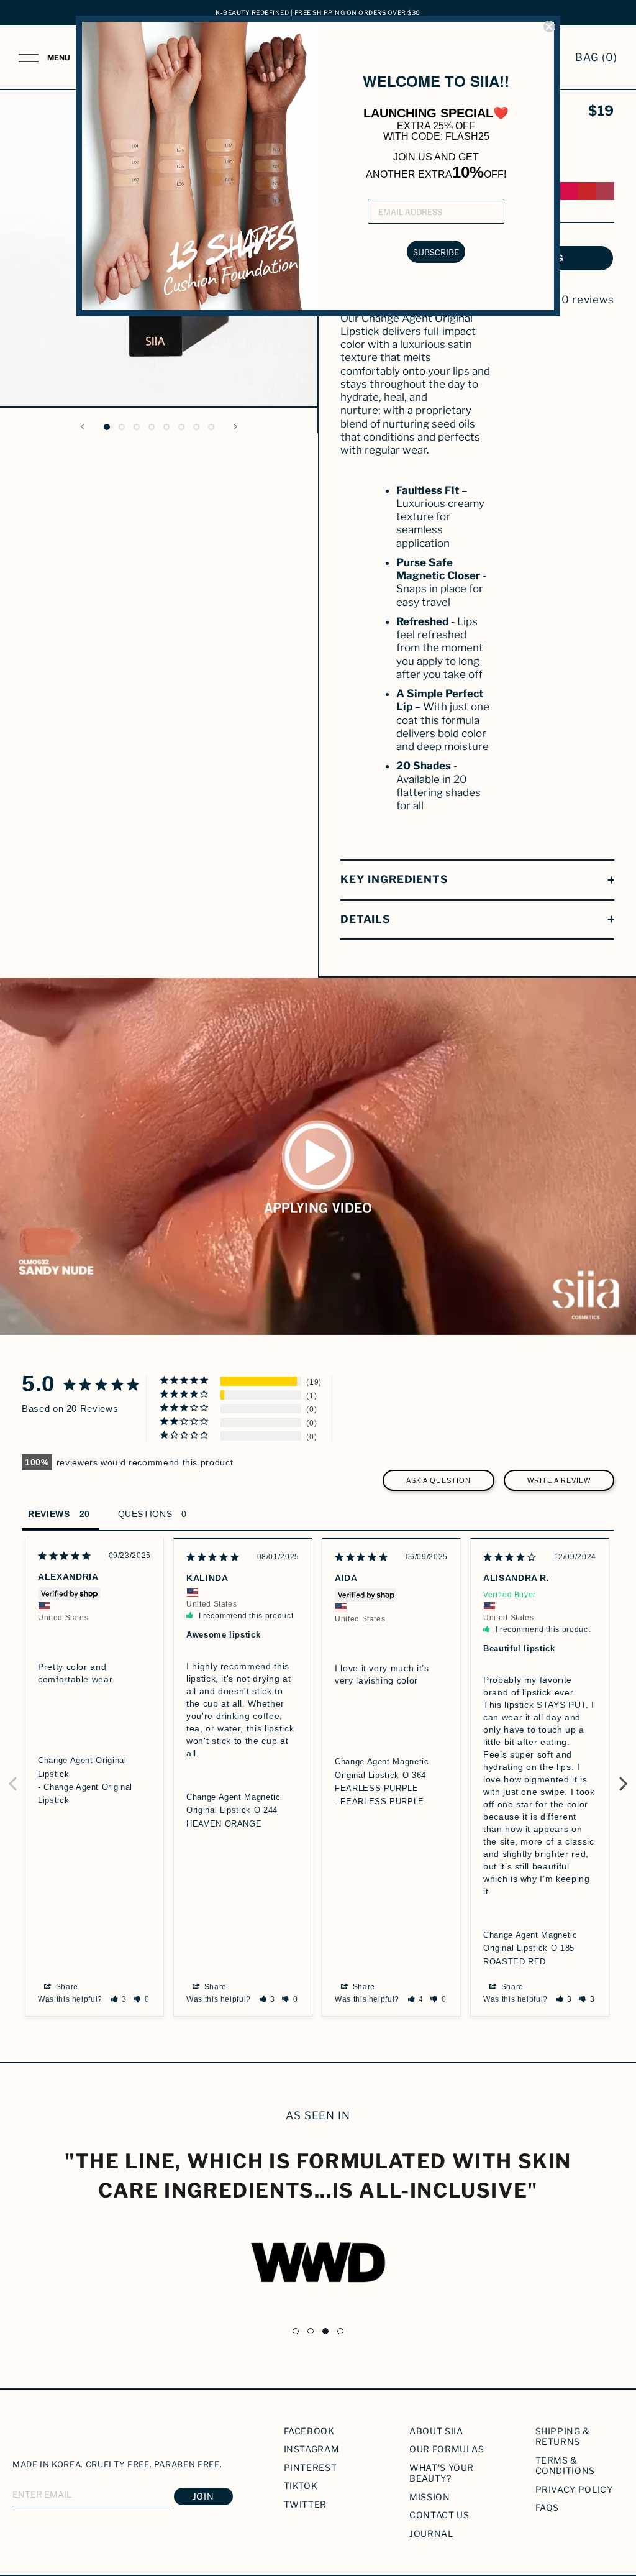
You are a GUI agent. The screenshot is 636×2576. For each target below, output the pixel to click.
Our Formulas (447, 2449)
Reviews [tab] (49, 1514)
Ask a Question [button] (438, 1480)
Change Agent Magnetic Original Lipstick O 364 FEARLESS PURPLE (382, 1775)
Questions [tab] (145, 1514)
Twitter (306, 2504)
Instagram (312, 2449)
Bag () (596, 57)
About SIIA (436, 2431)
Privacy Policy (574, 2489)
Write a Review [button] (559, 1480)
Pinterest (311, 2468)
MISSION (430, 2497)
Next (624, 1777)
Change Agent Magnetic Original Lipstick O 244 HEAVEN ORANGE (234, 1810)
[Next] (235, 427)
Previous (12, 1777)
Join (203, 2496)
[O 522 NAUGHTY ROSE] (605, 191)
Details (366, 919)
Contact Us (439, 2515)
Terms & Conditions (566, 2466)
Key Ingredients (394, 879)
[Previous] (83, 427)
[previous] (8, 230)
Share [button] (66, 1987)
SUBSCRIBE (436, 252)
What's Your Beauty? (442, 2473)
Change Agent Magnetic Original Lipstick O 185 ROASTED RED (530, 1948)
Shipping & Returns (563, 2436)
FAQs (547, 2507)
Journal (431, 2533)
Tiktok (301, 2486)
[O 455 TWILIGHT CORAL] (587, 191)
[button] (119, 1999)
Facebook (309, 2431)
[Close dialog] (549, 27)
